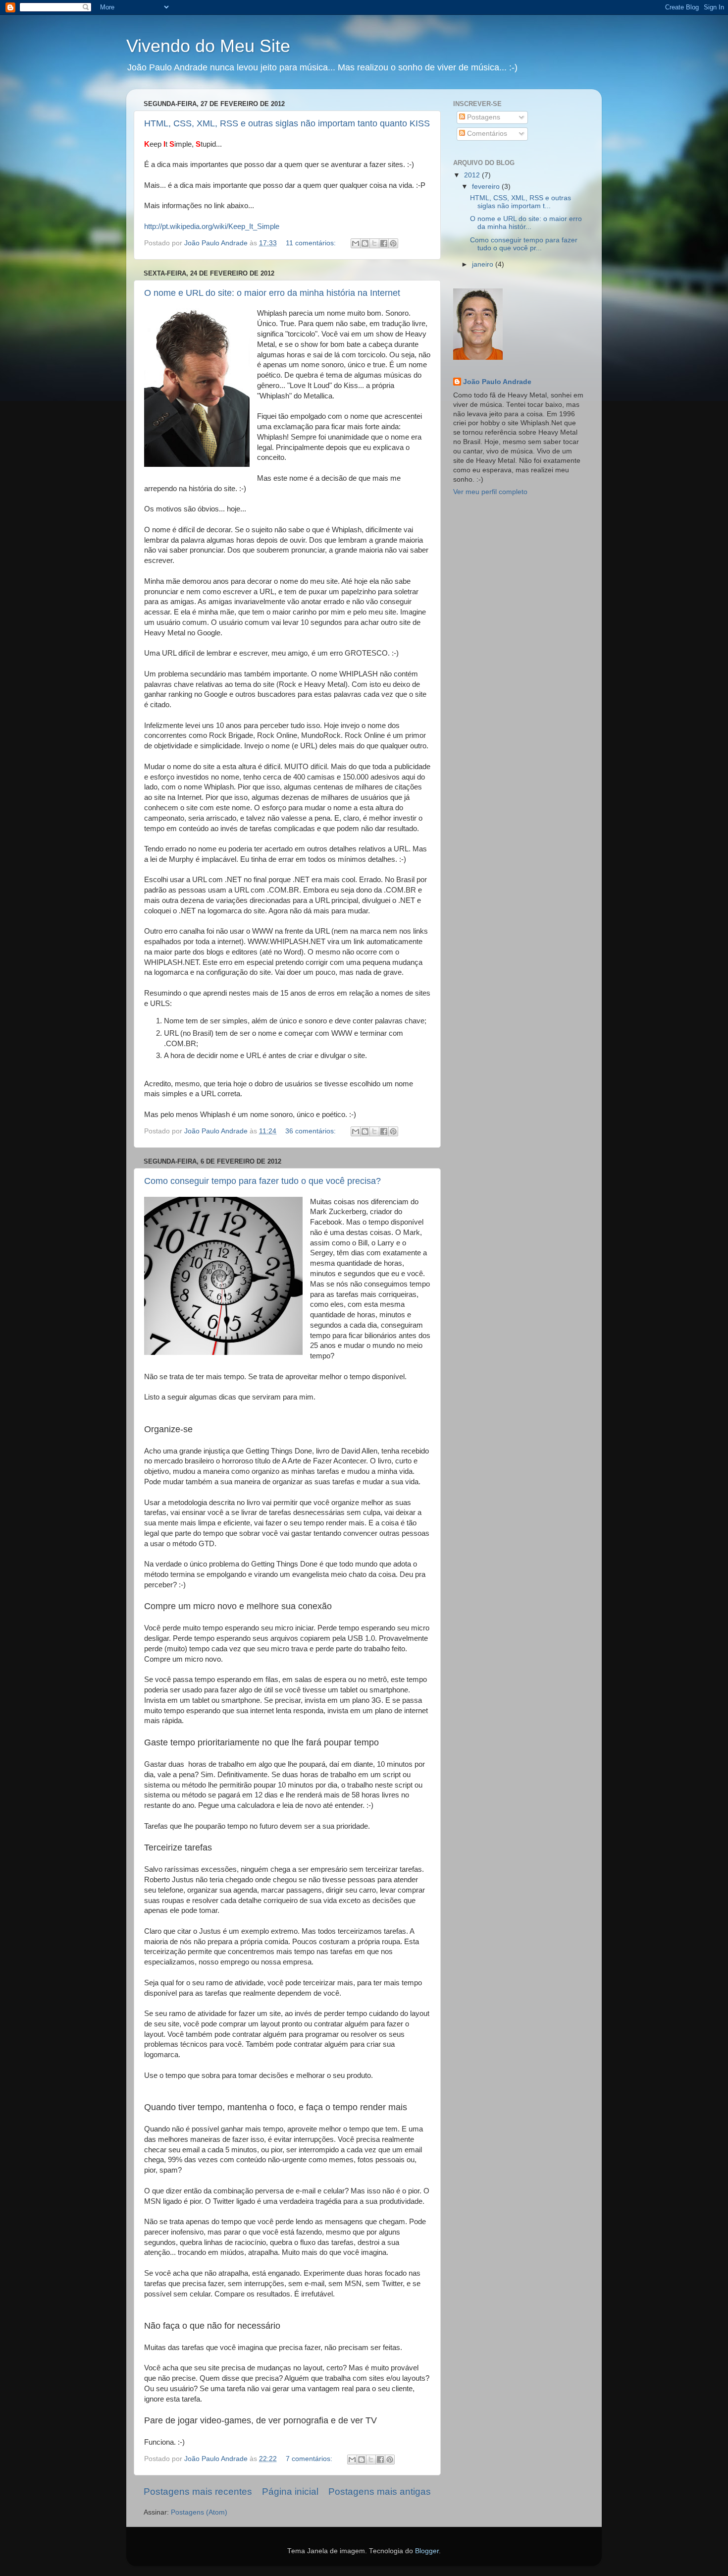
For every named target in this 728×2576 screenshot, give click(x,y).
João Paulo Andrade (497, 382)
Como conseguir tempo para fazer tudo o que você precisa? (262, 1181)
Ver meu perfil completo (490, 492)
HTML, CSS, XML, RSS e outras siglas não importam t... (520, 202)
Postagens (483, 117)
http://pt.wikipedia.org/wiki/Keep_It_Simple (212, 226)
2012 (473, 175)
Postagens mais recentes (198, 2492)
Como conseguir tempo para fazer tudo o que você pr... (524, 244)
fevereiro (487, 187)
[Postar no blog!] (365, 243)
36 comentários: (312, 1131)
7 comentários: (310, 2459)
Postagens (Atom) (199, 2512)
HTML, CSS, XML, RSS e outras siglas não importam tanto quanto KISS (287, 123)
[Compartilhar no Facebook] (384, 243)
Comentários (486, 134)
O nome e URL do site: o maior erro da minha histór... (526, 223)
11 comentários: (312, 243)
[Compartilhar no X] (374, 243)
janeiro (484, 264)
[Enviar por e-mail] (356, 243)
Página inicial (290, 2492)
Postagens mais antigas (380, 2492)
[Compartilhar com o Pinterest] (393, 243)
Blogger (427, 2551)
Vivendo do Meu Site (208, 46)
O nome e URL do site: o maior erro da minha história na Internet (272, 293)
